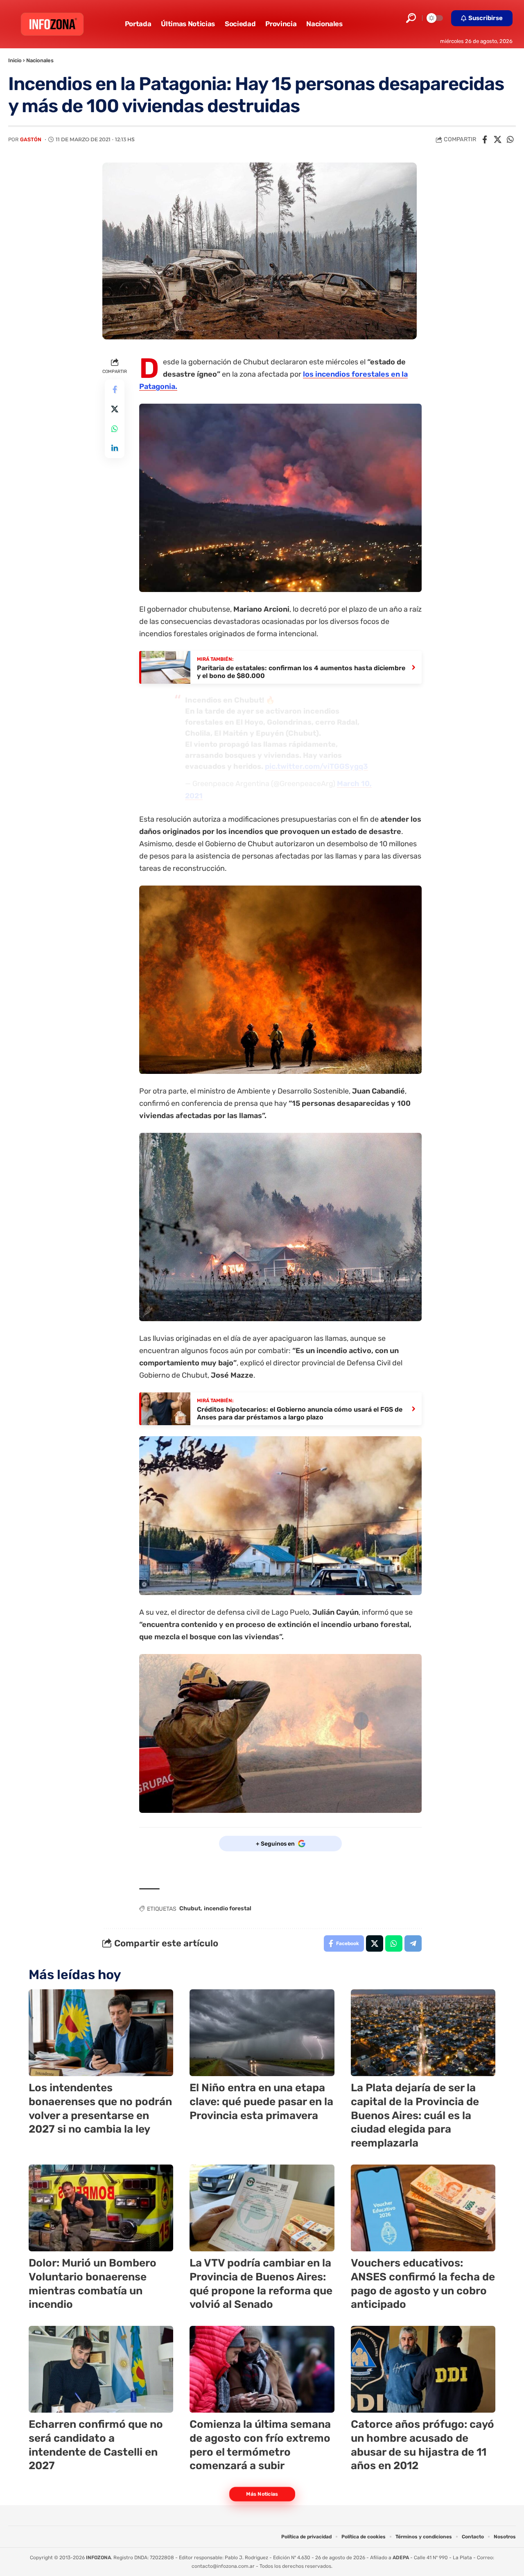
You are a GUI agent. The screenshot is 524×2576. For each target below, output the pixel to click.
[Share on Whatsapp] (510, 140)
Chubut (190, 1908)
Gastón (31, 139)
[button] (411, 18)
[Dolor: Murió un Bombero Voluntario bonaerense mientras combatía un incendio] (101, 2208)
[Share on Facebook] (485, 140)
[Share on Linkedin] (115, 448)
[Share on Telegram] (413, 1943)
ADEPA (401, 2558)
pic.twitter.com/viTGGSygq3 (316, 766)
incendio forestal (228, 1908)
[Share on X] (497, 140)
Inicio (15, 60)
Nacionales (40, 60)
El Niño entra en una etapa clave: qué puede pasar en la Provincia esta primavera (261, 2102)
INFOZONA (98, 2558)
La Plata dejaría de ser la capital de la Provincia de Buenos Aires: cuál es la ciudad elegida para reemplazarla (415, 2115)
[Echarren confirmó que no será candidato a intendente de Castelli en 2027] (101, 2369)
